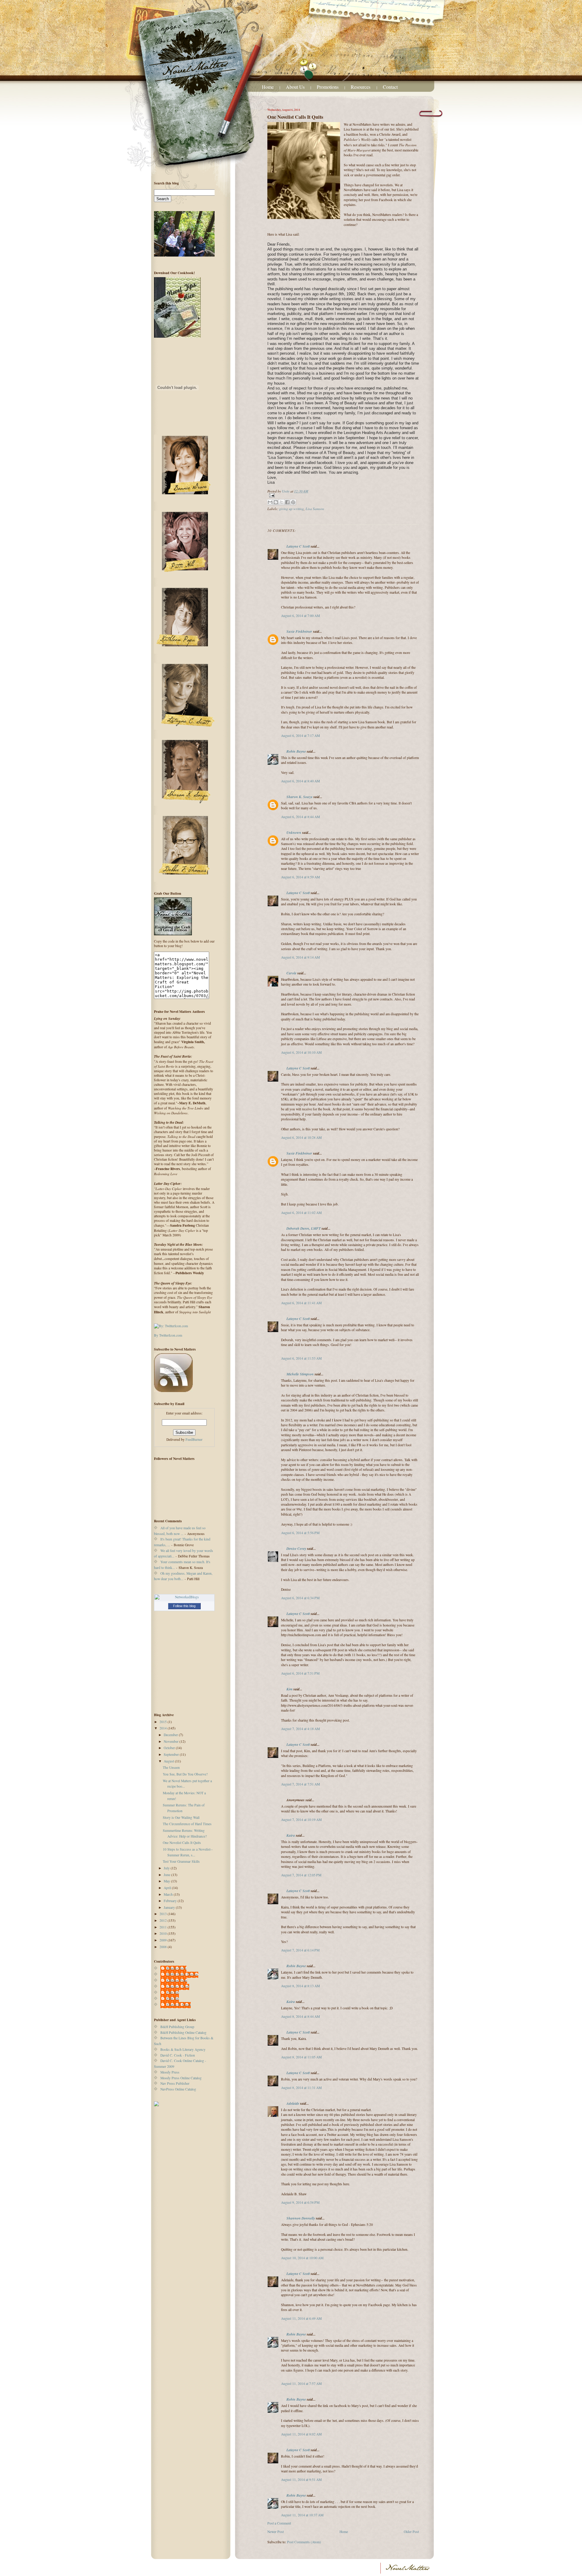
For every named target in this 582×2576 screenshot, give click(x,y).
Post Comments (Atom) (304, 2542)
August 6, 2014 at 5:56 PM (300, 1533)
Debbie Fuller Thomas (182, 1974)
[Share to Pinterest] (293, 502)
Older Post (411, 2532)
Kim (289, 1689)
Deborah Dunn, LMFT (304, 1228)
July (167, 1868)
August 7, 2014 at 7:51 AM (300, 1784)
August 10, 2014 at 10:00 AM (302, 2258)
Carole (291, 973)
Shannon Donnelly (301, 2218)
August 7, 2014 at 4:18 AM (300, 1729)
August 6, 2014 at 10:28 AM (301, 1137)
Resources (361, 87)
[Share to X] (282, 502)
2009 (164, 1940)
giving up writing (291, 509)
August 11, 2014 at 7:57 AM (301, 2384)
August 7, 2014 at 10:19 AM (301, 1820)
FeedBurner (194, 1439)
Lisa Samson (315, 509)
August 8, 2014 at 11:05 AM (301, 2057)
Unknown (294, 832)
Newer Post (276, 2532)
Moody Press (170, 2072)
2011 (164, 1927)
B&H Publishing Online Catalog (183, 2032)
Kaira (291, 1835)
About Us (295, 87)
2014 (164, 1728)
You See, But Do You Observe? (185, 1774)
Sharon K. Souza (299, 797)
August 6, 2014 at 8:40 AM (300, 781)
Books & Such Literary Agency (183, 2049)
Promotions (328, 87)
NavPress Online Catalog (178, 2089)
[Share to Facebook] (287, 502)
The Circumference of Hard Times (187, 1824)
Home (268, 87)
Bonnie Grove (176, 1968)
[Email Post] (343, 495)
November (172, 1741)
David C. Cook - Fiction (178, 2055)
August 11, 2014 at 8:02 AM (301, 2434)
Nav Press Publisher (175, 2083)
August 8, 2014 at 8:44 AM (300, 2016)
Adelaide (293, 2103)
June (167, 1875)
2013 (164, 1914)
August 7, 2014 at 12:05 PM (301, 1875)
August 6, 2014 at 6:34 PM (300, 1598)
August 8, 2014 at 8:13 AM (300, 1986)
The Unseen (171, 1767)
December (171, 1735)
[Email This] (270, 502)
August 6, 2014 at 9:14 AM (300, 957)
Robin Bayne (296, 751)
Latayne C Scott (298, 546)
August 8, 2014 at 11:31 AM (301, 2088)
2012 (164, 1920)
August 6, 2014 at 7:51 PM (300, 1673)
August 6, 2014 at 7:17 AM (300, 736)
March (169, 1894)
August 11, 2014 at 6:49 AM (301, 2318)
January (170, 1907)
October (170, 1748)
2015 (164, 1722)
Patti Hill (173, 1993)
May (167, 1881)
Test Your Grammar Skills (181, 1861)
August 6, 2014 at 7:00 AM (300, 616)
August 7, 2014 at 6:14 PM (300, 1950)
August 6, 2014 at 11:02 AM (301, 1213)
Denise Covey (297, 1548)
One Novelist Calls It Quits (182, 1843)
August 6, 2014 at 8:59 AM (300, 877)
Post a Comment (279, 2523)
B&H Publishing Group (177, 2027)
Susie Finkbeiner (299, 631)
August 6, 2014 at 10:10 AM (301, 1052)
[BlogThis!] (276, 502)
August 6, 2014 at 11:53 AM (301, 1358)
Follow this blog (184, 1606)
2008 (164, 1947)
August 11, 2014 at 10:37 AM (302, 2515)
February (171, 1901)
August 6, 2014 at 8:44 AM (300, 817)
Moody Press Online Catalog (181, 2078)
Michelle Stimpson (300, 1374)
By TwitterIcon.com (168, 1335)
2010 (164, 1933)
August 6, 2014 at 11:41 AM (301, 1303)
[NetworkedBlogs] (184, 1597)
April (168, 1888)
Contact (390, 87)
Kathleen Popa (177, 1980)
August (169, 1761)
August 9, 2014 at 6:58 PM (300, 2202)
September (172, 1754)
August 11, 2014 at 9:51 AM (301, 2480)
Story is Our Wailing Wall (181, 1817)
